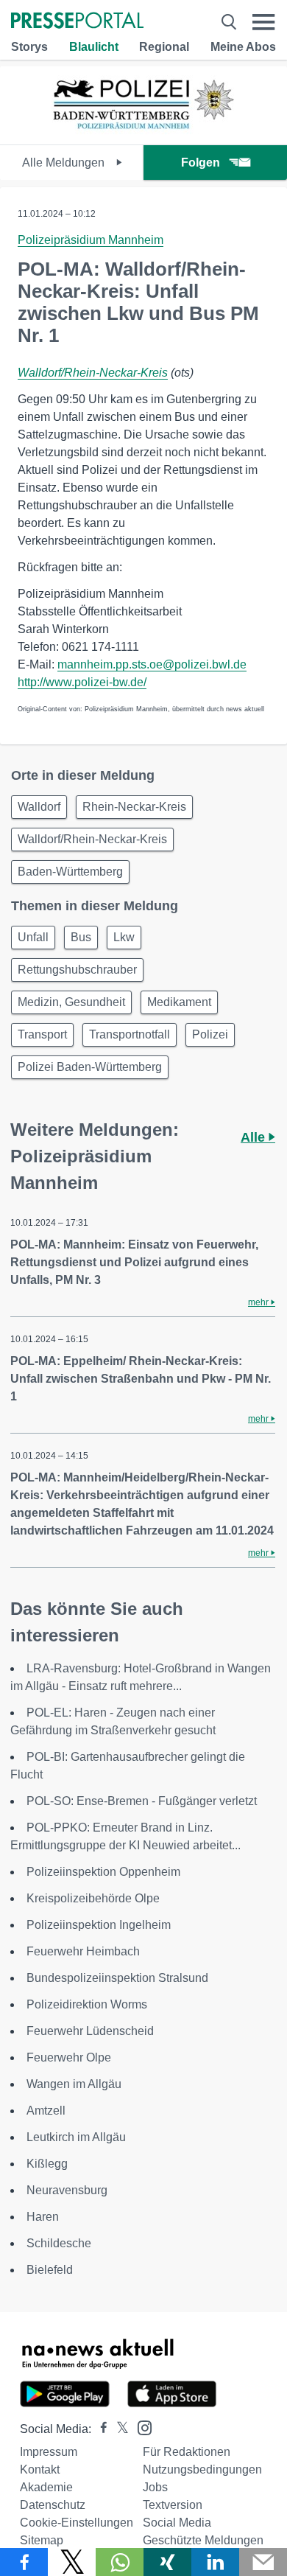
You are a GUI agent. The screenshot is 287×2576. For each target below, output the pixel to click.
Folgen (201, 163)
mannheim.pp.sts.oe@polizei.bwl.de (152, 664)
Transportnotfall (130, 1034)
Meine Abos (243, 47)
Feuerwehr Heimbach (83, 1951)
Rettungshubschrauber (77, 970)
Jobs (155, 2487)
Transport (42, 1034)
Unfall (33, 937)
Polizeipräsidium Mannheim (91, 240)
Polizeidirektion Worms (87, 2004)
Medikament (179, 1002)
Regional (164, 47)
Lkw (124, 937)
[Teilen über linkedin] (215, 2562)
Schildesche (59, 2243)
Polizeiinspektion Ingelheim (99, 1925)
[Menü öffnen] (264, 22)
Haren (43, 2217)
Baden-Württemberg (70, 872)
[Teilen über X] (72, 2562)
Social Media (177, 2523)
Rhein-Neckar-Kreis (134, 807)
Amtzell (46, 2111)
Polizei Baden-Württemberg (90, 1067)
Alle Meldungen (65, 163)
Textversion (173, 2505)
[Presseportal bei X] (118, 2429)
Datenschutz (53, 2505)
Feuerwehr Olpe (69, 2057)
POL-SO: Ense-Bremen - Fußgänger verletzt (142, 1801)
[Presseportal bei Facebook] (99, 2429)
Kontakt (40, 2469)
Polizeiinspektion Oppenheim (103, 1872)
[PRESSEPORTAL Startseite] (77, 22)
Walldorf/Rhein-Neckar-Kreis (93, 373)
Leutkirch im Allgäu (76, 2137)
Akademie (46, 2487)
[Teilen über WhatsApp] (120, 2562)
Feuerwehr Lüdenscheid (90, 2031)
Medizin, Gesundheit (71, 1002)
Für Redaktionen (187, 2452)
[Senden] (263, 2562)
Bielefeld (50, 2270)
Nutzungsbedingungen (202, 2469)
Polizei (210, 1034)
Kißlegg (47, 2164)
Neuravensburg (67, 2190)
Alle (255, 1137)
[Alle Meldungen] (143, 132)
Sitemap (42, 2540)
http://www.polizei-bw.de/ (82, 682)
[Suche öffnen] (229, 22)
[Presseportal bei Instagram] (140, 2427)
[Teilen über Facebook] (24, 2562)
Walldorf (39, 807)
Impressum (49, 2452)
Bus (81, 937)
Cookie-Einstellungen (77, 2523)
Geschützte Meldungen (203, 2540)
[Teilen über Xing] (167, 2562)
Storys (29, 47)
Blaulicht (94, 47)
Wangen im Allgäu (74, 2084)
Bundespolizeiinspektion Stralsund (117, 1978)
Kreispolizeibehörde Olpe (93, 1898)
